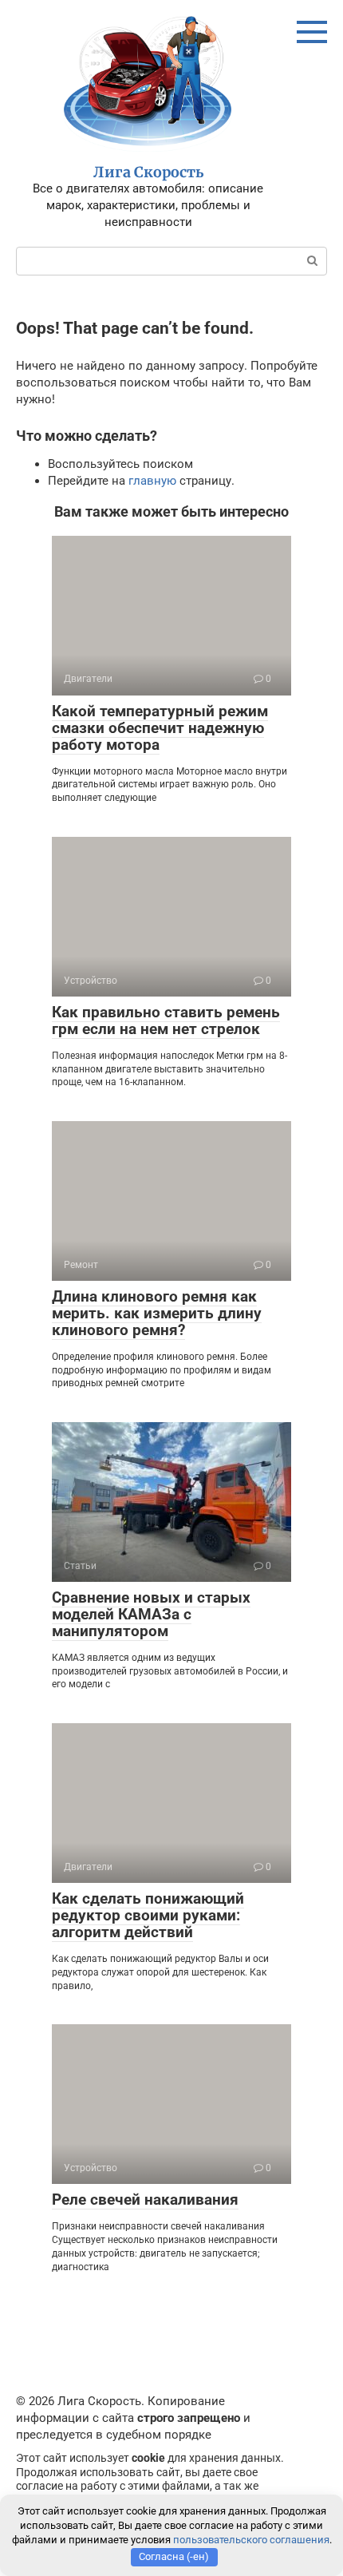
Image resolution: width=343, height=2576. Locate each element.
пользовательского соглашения (251, 2540)
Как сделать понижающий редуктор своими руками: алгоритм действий (148, 1915)
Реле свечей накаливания (145, 2200)
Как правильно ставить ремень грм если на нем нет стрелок (166, 1020)
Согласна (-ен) (174, 2556)
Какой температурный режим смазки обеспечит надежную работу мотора (160, 728)
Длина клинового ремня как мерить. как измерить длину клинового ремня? (157, 1313)
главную (152, 481)
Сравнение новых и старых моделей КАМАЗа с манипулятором (151, 1614)
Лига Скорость (148, 172)
